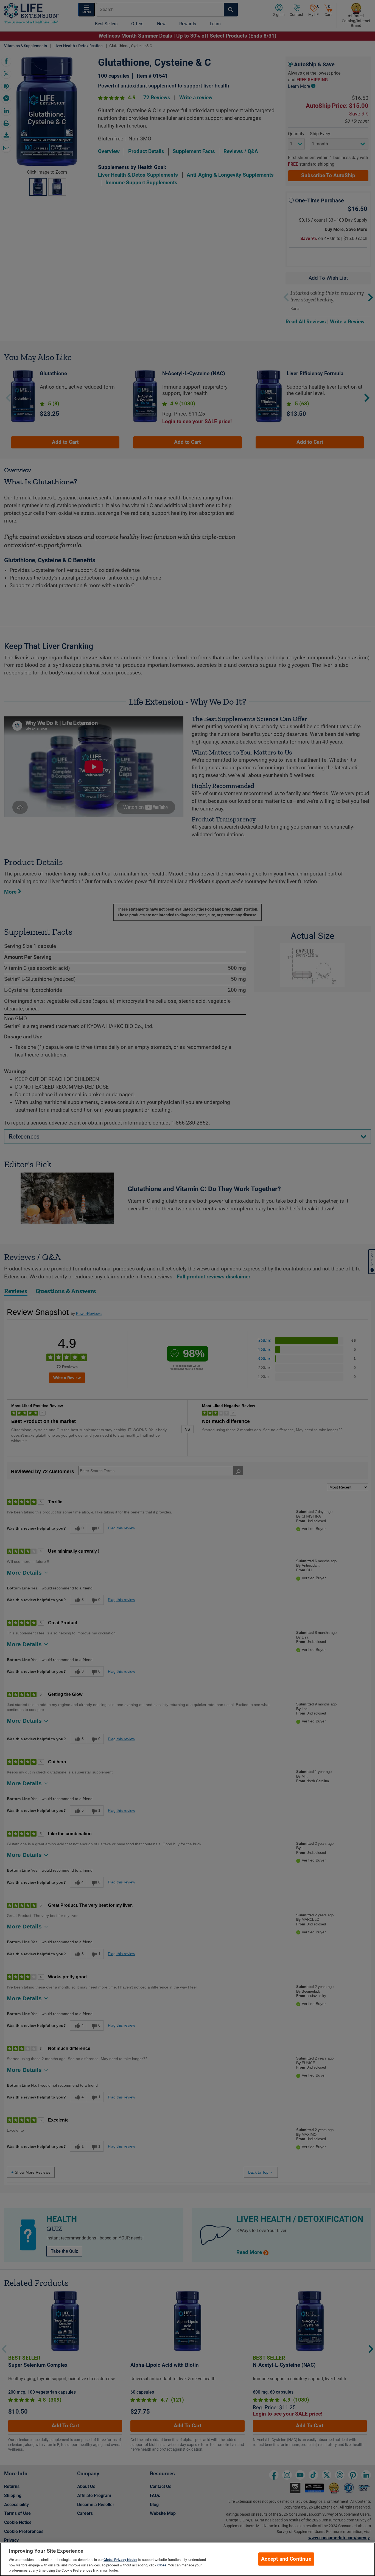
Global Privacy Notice (120, 2560)
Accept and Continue (286, 2559)
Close (162, 2565)
